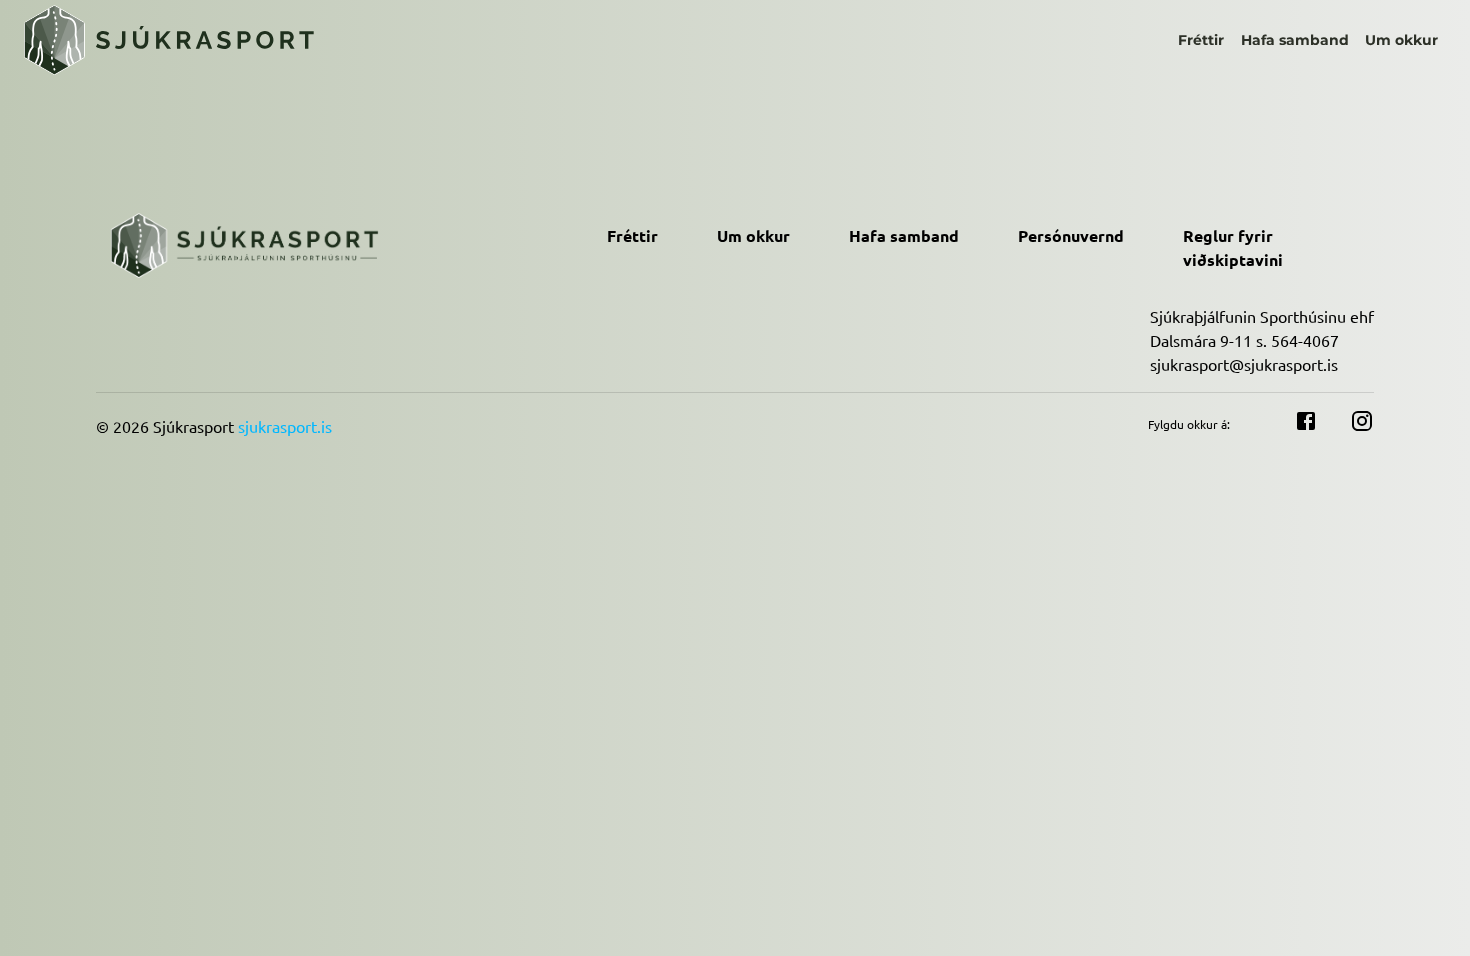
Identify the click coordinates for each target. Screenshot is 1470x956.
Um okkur (1401, 40)
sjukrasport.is (285, 426)
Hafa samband (1295, 40)
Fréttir (1201, 40)
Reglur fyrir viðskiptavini (1233, 247)
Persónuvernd (1071, 235)
